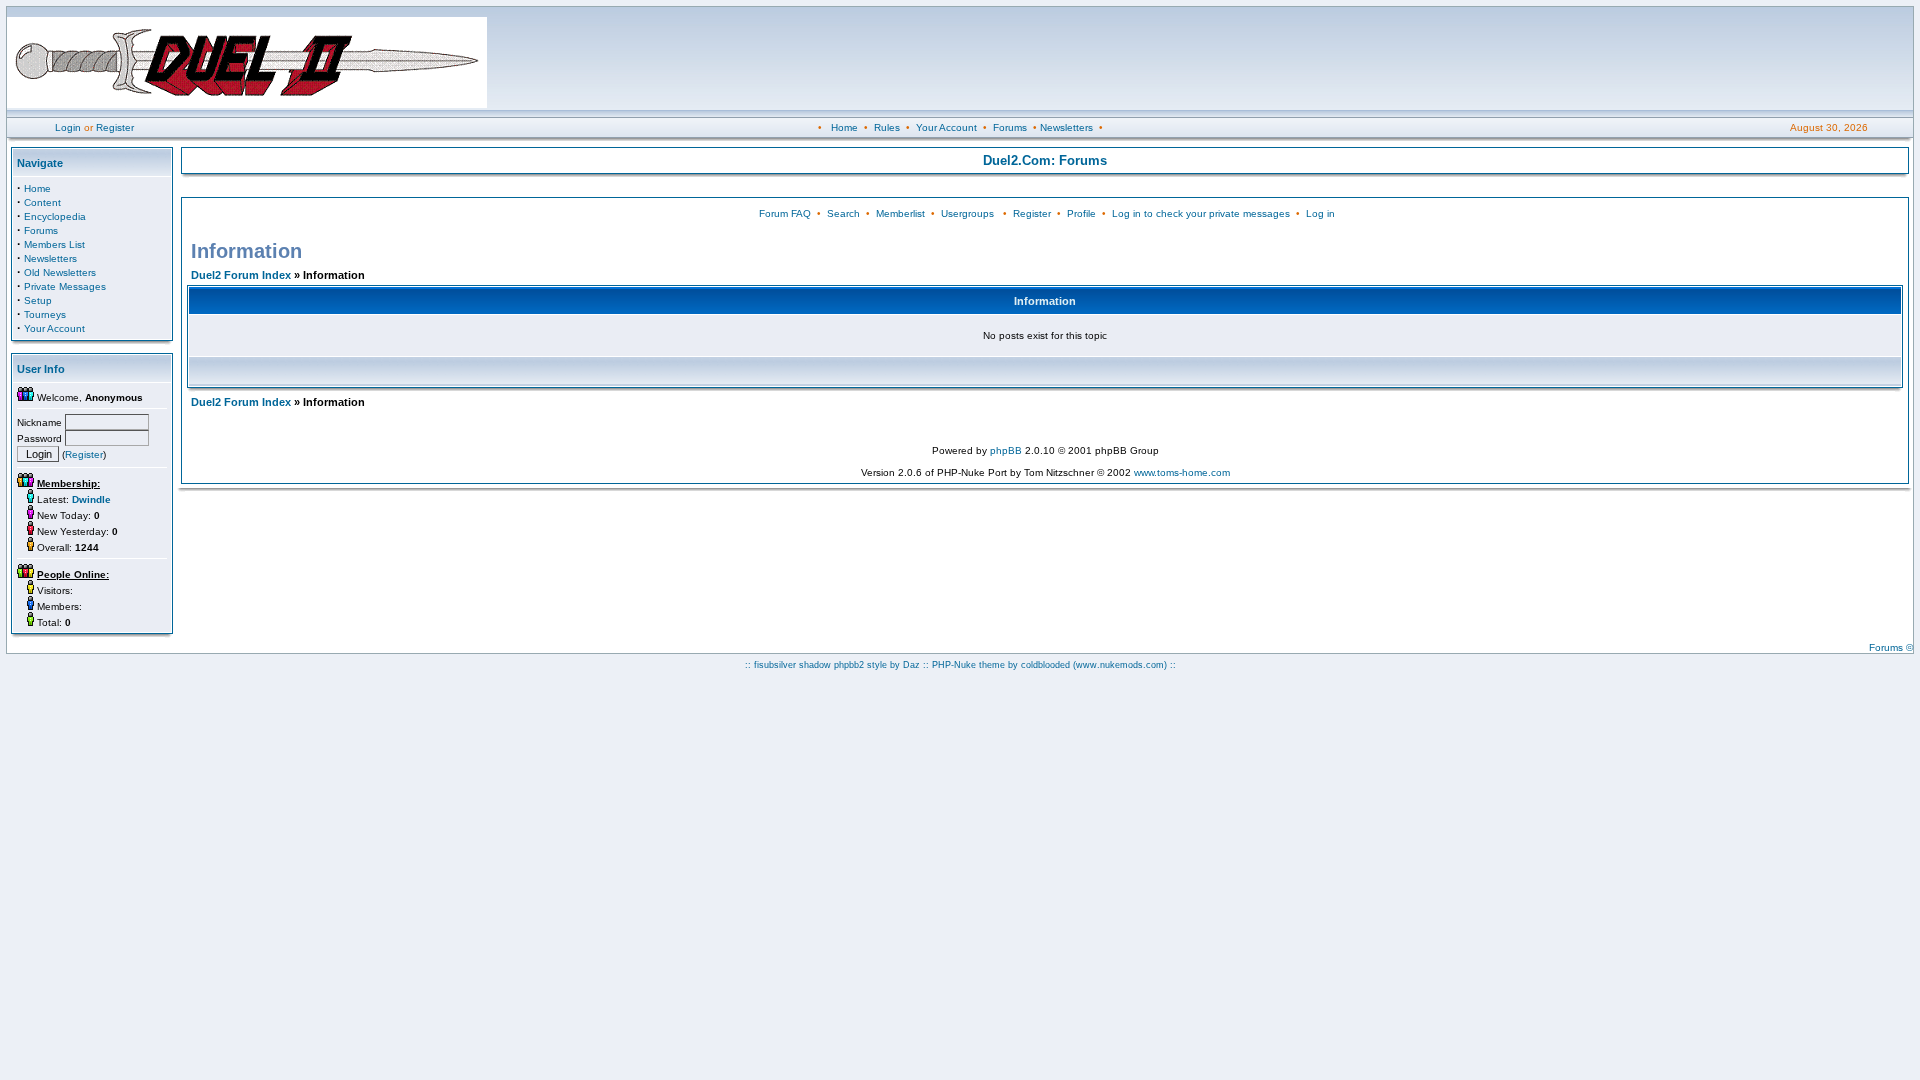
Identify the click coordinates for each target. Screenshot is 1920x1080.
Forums (1010, 127)
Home (844, 127)
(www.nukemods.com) (1120, 665)
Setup (38, 300)
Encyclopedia (55, 216)
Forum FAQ (785, 213)
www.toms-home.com (1182, 472)
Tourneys (45, 314)
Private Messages (65, 286)
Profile (1081, 213)
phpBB (1006, 450)
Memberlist (900, 213)
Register (115, 127)
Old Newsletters (60, 272)
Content (42, 202)
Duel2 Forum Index (241, 275)
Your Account (946, 127)
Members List (54, 244)
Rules (887, 127)
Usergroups (967, 213)
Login (68, 127)
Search (843, 213)
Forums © (1891, 647)
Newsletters (1066, 127)
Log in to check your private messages (1201, 213)
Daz (911, 665)
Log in (1320, 213)
